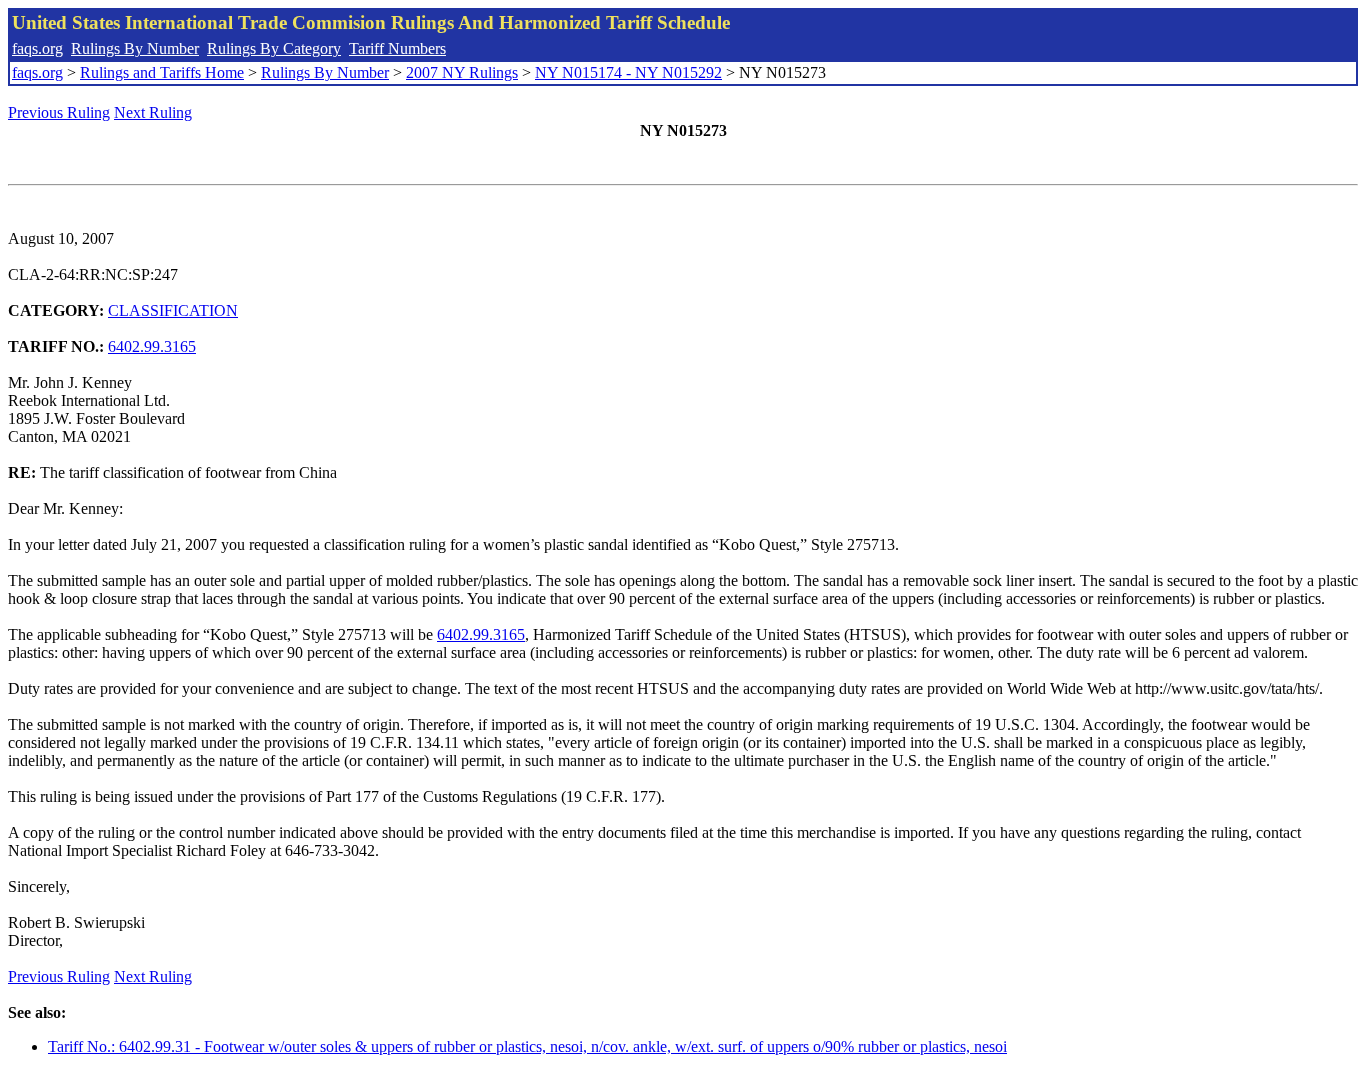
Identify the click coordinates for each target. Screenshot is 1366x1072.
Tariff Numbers (397, 48)
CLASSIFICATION (173, 310)
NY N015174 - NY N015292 (628, 72)
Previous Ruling (59, 112)
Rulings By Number (135, 48)
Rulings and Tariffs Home (162, 72)
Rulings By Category (274, 48)
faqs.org (37, 48)
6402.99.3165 (152, 346)
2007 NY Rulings (462, 72)
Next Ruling (153, 112)
